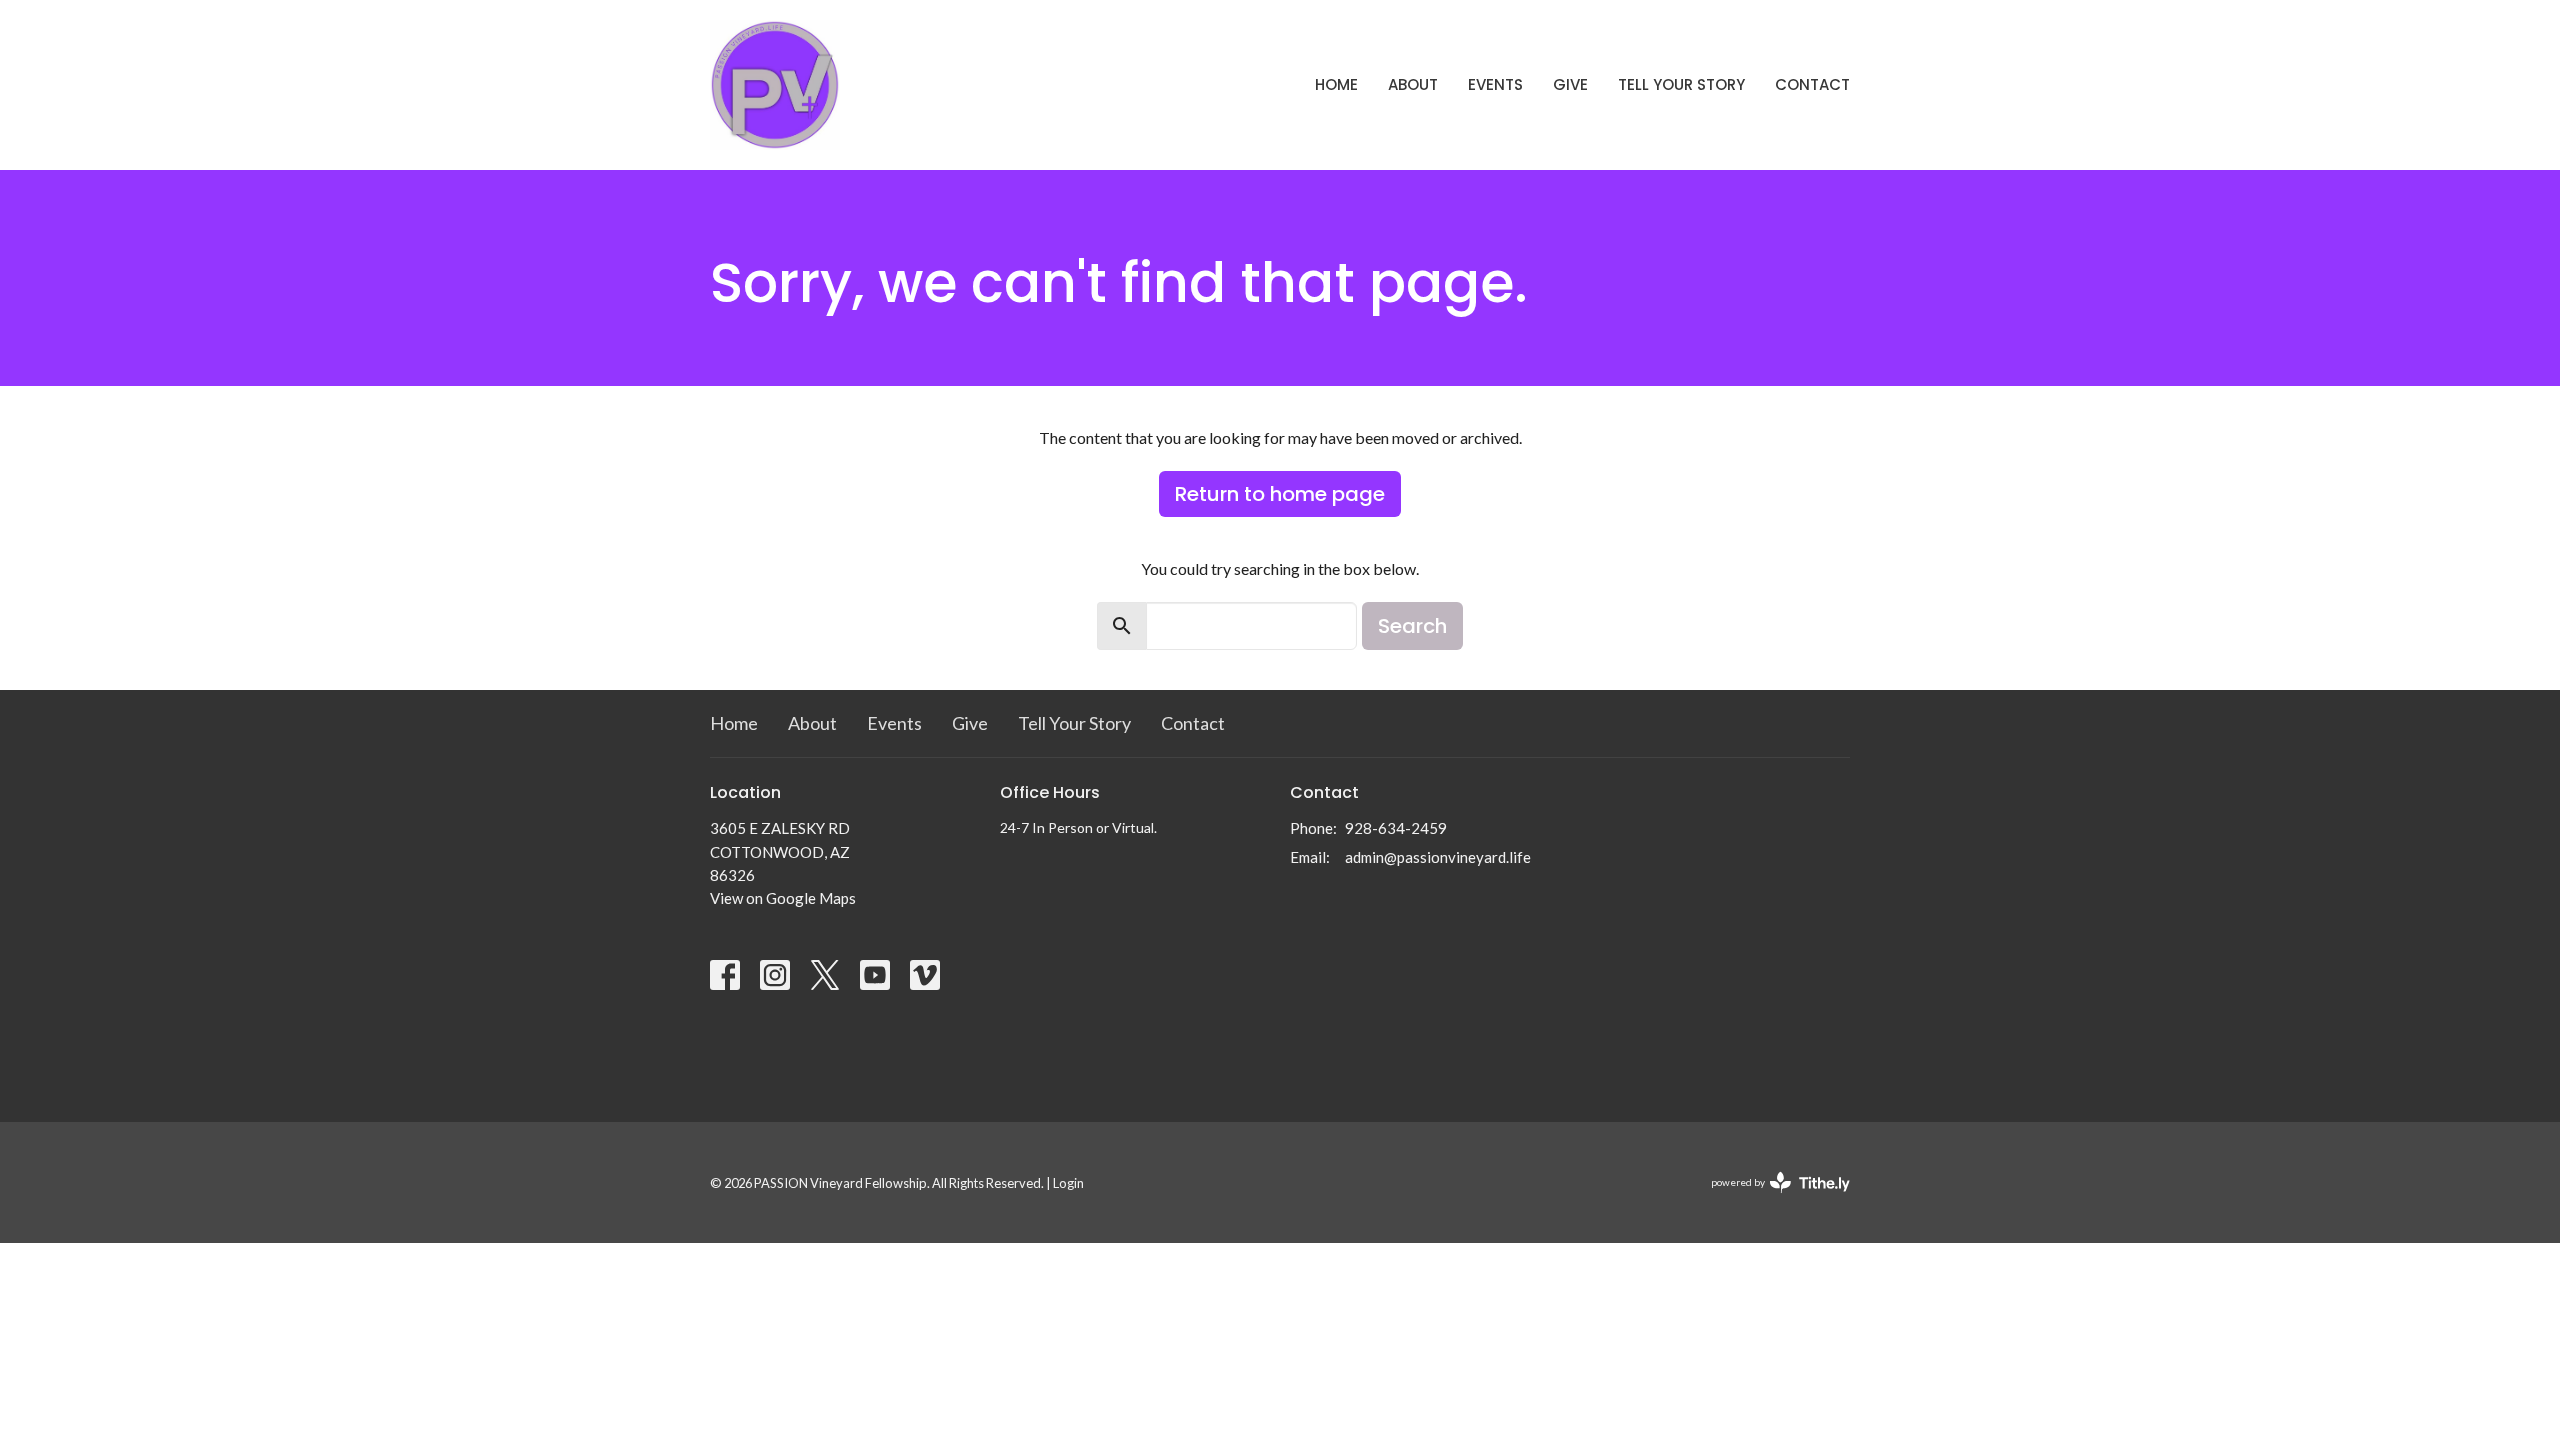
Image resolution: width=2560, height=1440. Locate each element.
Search (1412, 626)
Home (1336, 84)
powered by (1770, 1199)
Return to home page (1280, 494)
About (1413, 84)
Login (1068, 1183)
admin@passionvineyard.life (1438, 857)
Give (1570, 84)
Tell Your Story (1681, 84)
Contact (1812, 84)
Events (1495, 84)
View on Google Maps (783, 898)
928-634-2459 (1396, 828)
